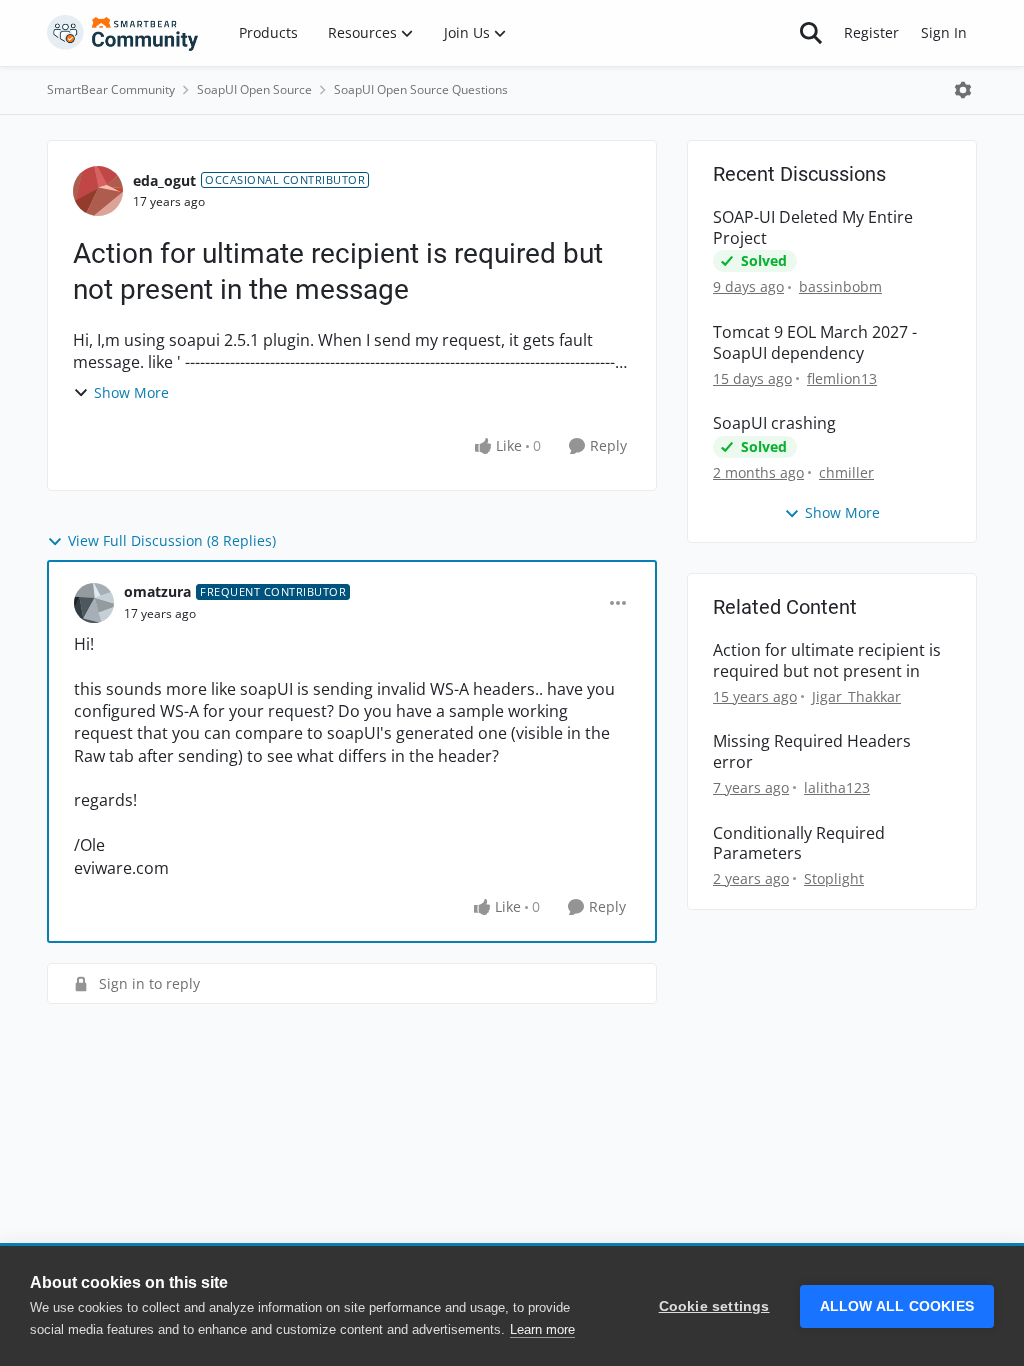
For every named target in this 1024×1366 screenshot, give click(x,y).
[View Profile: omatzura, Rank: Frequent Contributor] (94, 603)
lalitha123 (837, 787)
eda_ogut (164, 180)
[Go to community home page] (123, 33)
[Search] (811, 33)
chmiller (846, 472)
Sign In (944, 32)
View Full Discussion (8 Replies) (172, 540)
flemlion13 (842, 378)
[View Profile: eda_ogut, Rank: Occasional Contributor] (98, 191)
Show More (131, 392)
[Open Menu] (963, 90)
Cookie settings (714, 1306)
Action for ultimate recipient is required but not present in (827, 661)
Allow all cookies (897, 1306)
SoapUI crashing (774, 423)
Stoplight (834, 878)
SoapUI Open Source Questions (421, 89)
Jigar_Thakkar (856, 696)
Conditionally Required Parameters (799, 844)
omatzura (157, 591)
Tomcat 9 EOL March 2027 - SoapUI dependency (815, 343)
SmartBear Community (111, 89)
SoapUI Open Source (254, 89)
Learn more (542, 1329)
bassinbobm (840, 286)
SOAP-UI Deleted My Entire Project (813, 228)
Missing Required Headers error (812, 752)
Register (871, 32)
